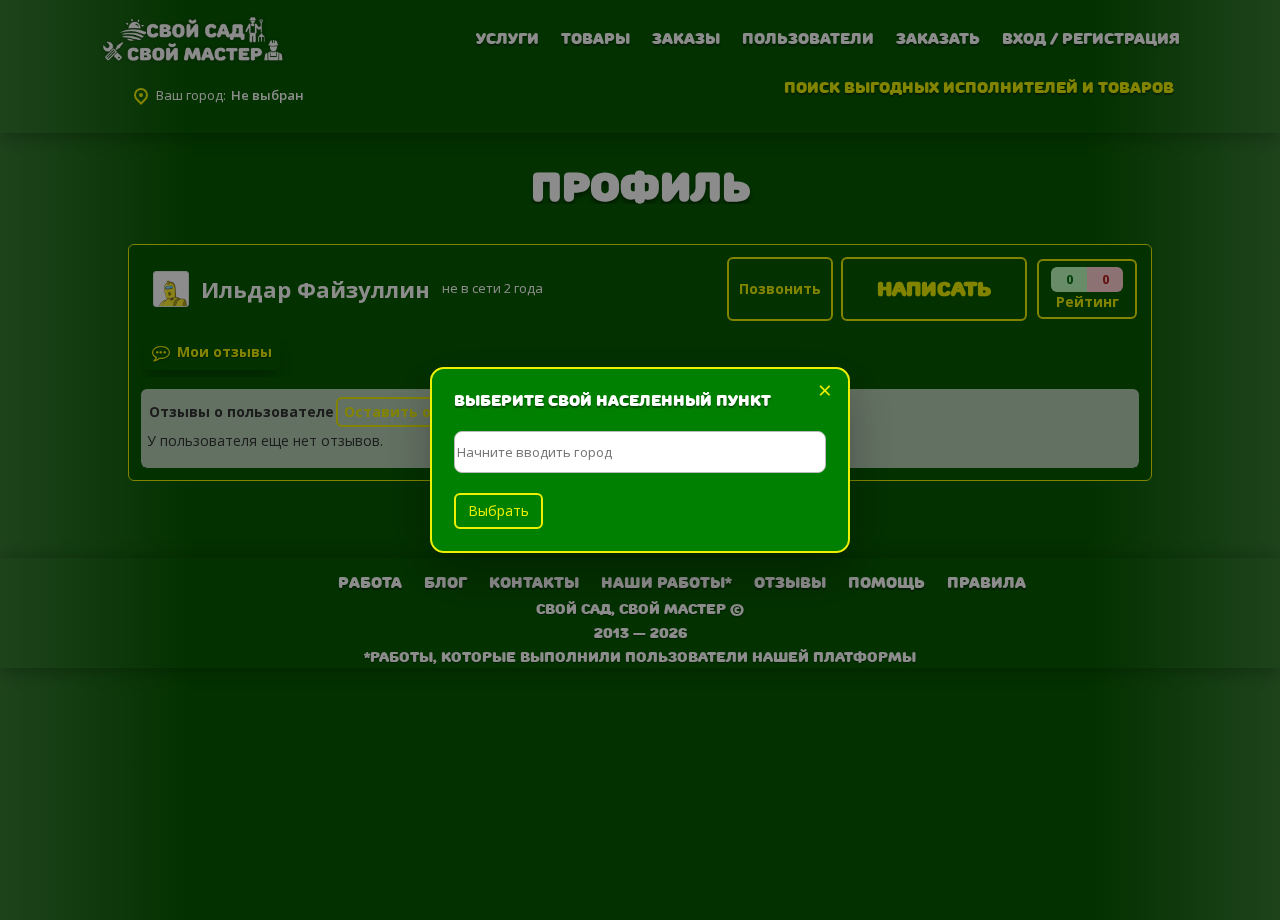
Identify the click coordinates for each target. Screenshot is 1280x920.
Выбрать (498, 510)
